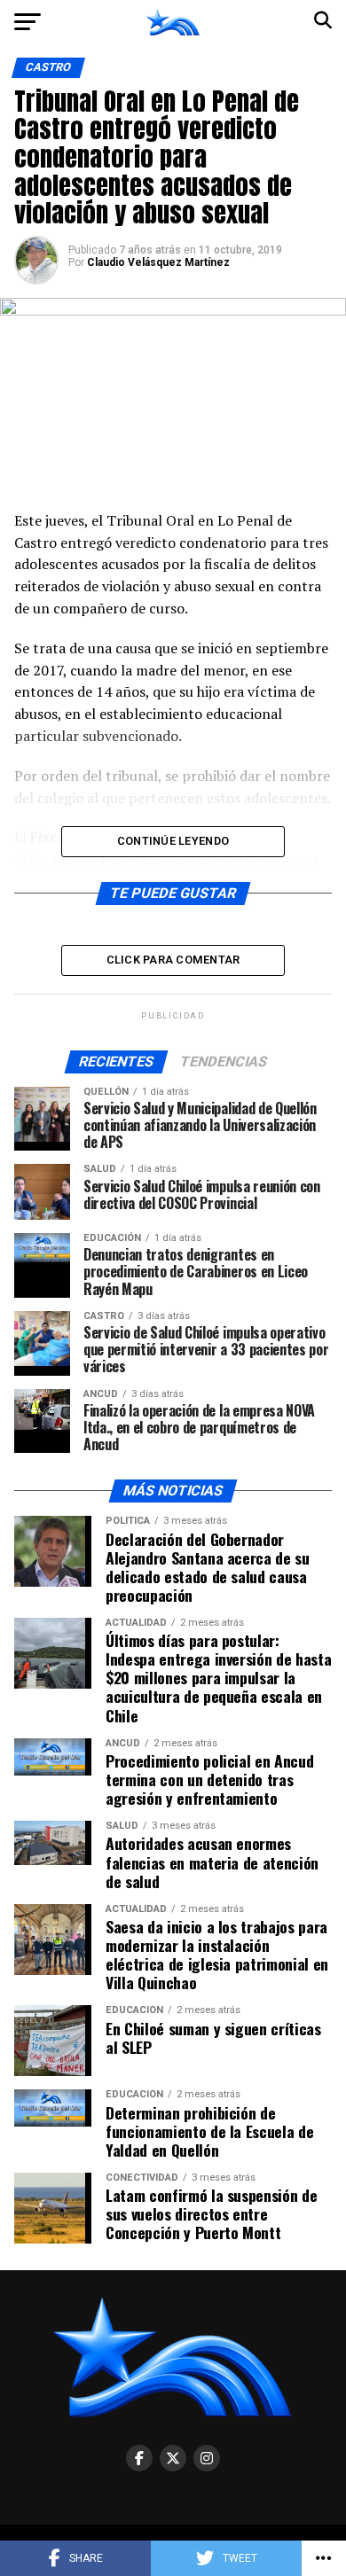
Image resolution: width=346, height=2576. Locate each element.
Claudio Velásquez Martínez (158, 262)
